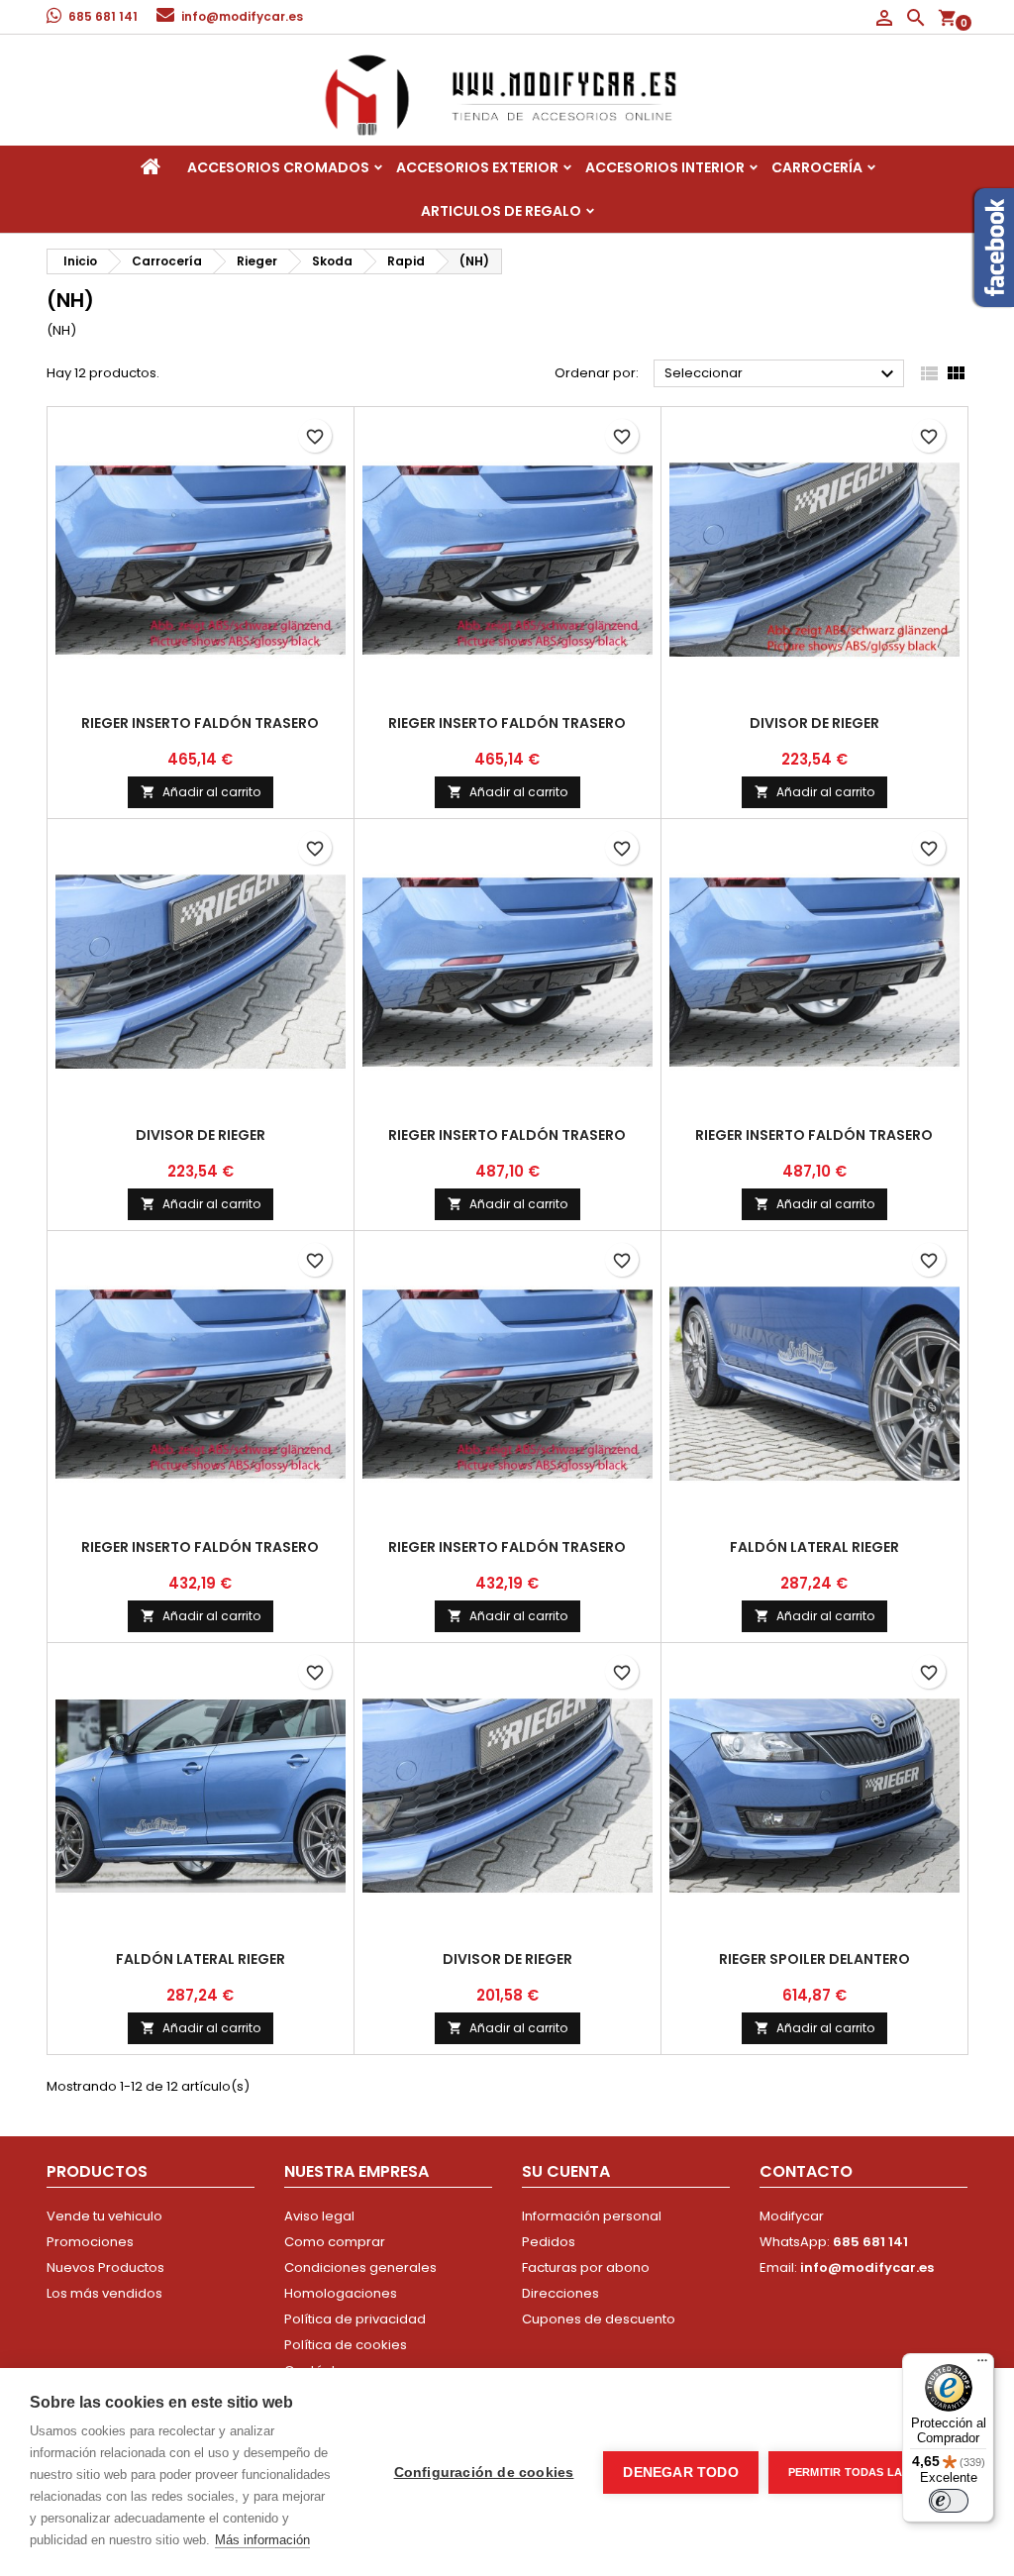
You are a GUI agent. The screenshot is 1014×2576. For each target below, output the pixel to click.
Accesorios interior (665, 167)
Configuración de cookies (484, 2473)
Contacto (806, 2171)
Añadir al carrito (201, 792)
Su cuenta (566, 2171)
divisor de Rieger (814, 723)
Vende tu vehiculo (104, 2216)
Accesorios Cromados (278, 167)
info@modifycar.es (242, 16)
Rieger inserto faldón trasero (200, 723)
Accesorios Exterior (477, 167)
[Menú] (982, 2365)
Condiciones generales (360, 2267)
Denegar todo (680, 2473)
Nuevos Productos (105, 2267)
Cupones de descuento (599, 2319)
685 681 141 (103, 16)
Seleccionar (782, 374)
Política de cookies (346, 2345)
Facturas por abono (586, 2267)
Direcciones (560, 2293)
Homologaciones (341, 2293)
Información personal (592, 2216)
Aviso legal (319, 2216)
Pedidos (549, 2242)
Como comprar (335, 2242)
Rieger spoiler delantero (814, 1959)
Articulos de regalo (501, 211)
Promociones (90, 2242)
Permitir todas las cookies (876, 2472)
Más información (262, 2540)
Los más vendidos (104, 2293)
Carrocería (817, 167)
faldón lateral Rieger (814, 1547)
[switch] (949, 2501)
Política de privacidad (355, 2319)
